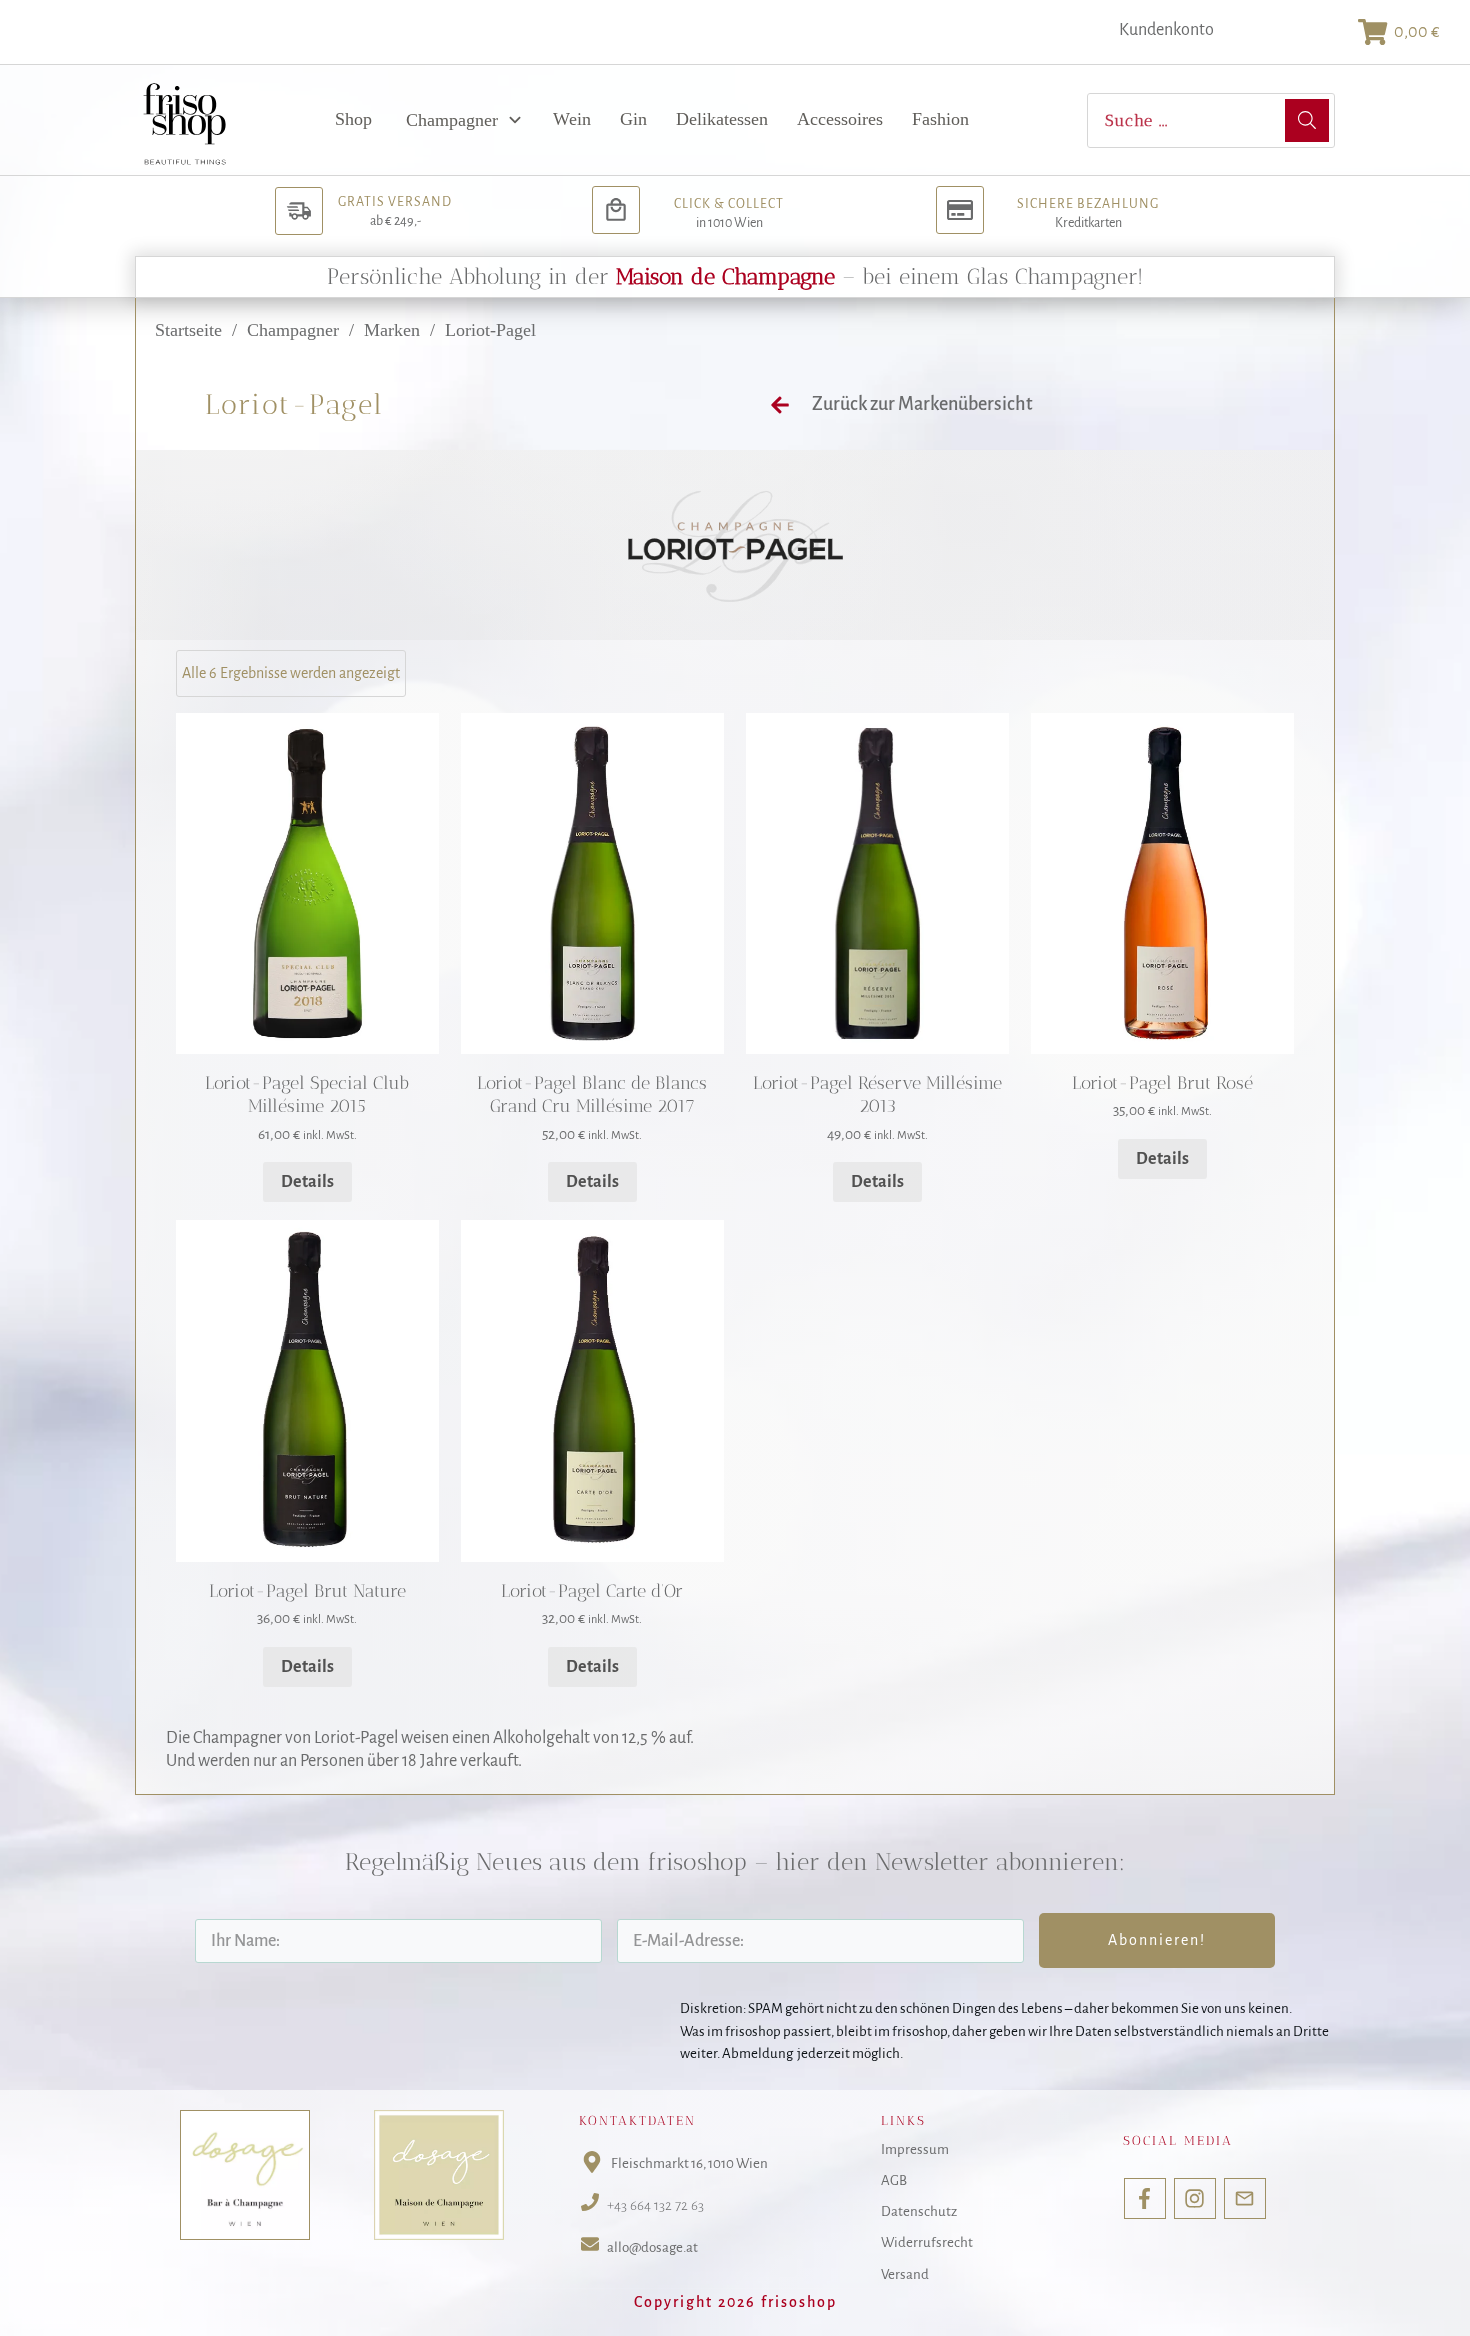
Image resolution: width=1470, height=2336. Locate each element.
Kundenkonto (1166, 30)
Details (307, 1182)
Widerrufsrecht (927, 2242)
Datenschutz (919, 2211)
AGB (894, 2180)
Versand (905, 2274)
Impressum (915, 2149)
